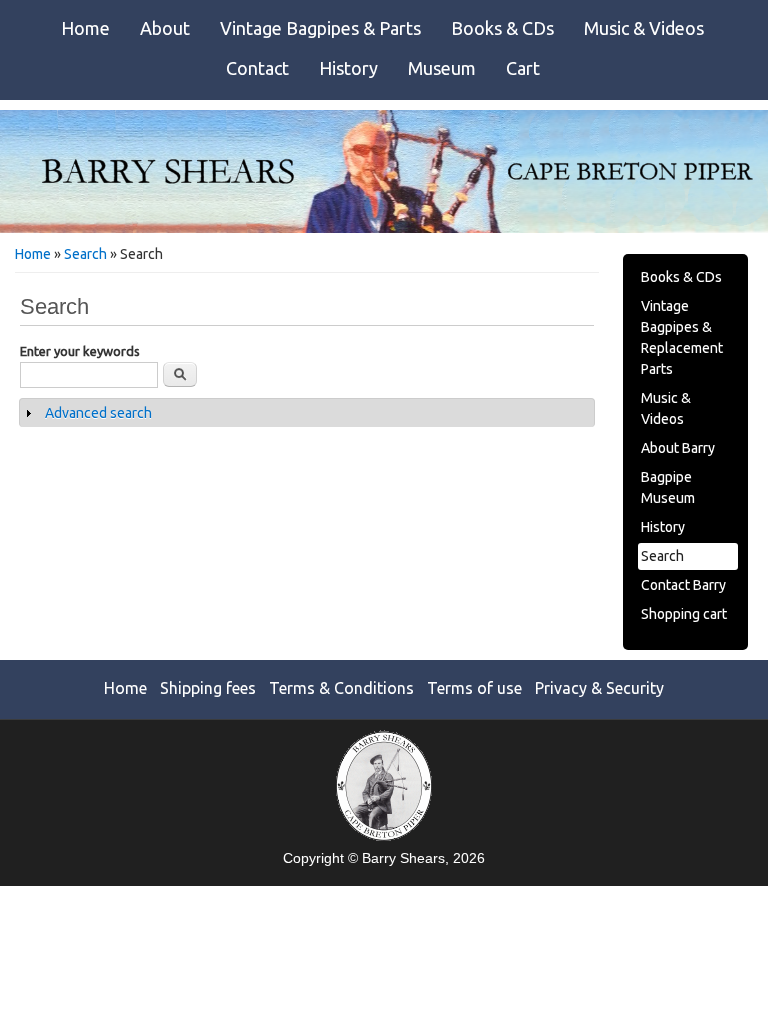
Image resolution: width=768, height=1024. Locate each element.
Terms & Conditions (341, 688)
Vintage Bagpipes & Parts (320, 28)
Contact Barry (683, 585)
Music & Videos (644, 28)
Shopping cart (684, 614)
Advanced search (98, 413)
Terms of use (474, 688)
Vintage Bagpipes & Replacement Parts (682, 337)
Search (85, 254)
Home (85, 28)
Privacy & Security (599, 688)
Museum (442, 68)
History (348, 68)
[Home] (384, 228)
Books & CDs (502, 28)
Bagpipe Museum (668, 487)
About (165, 28)
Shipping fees (208, 688)
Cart (523, 68)
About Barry (678, 448)
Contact (257, 68)
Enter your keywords (80, 351)
